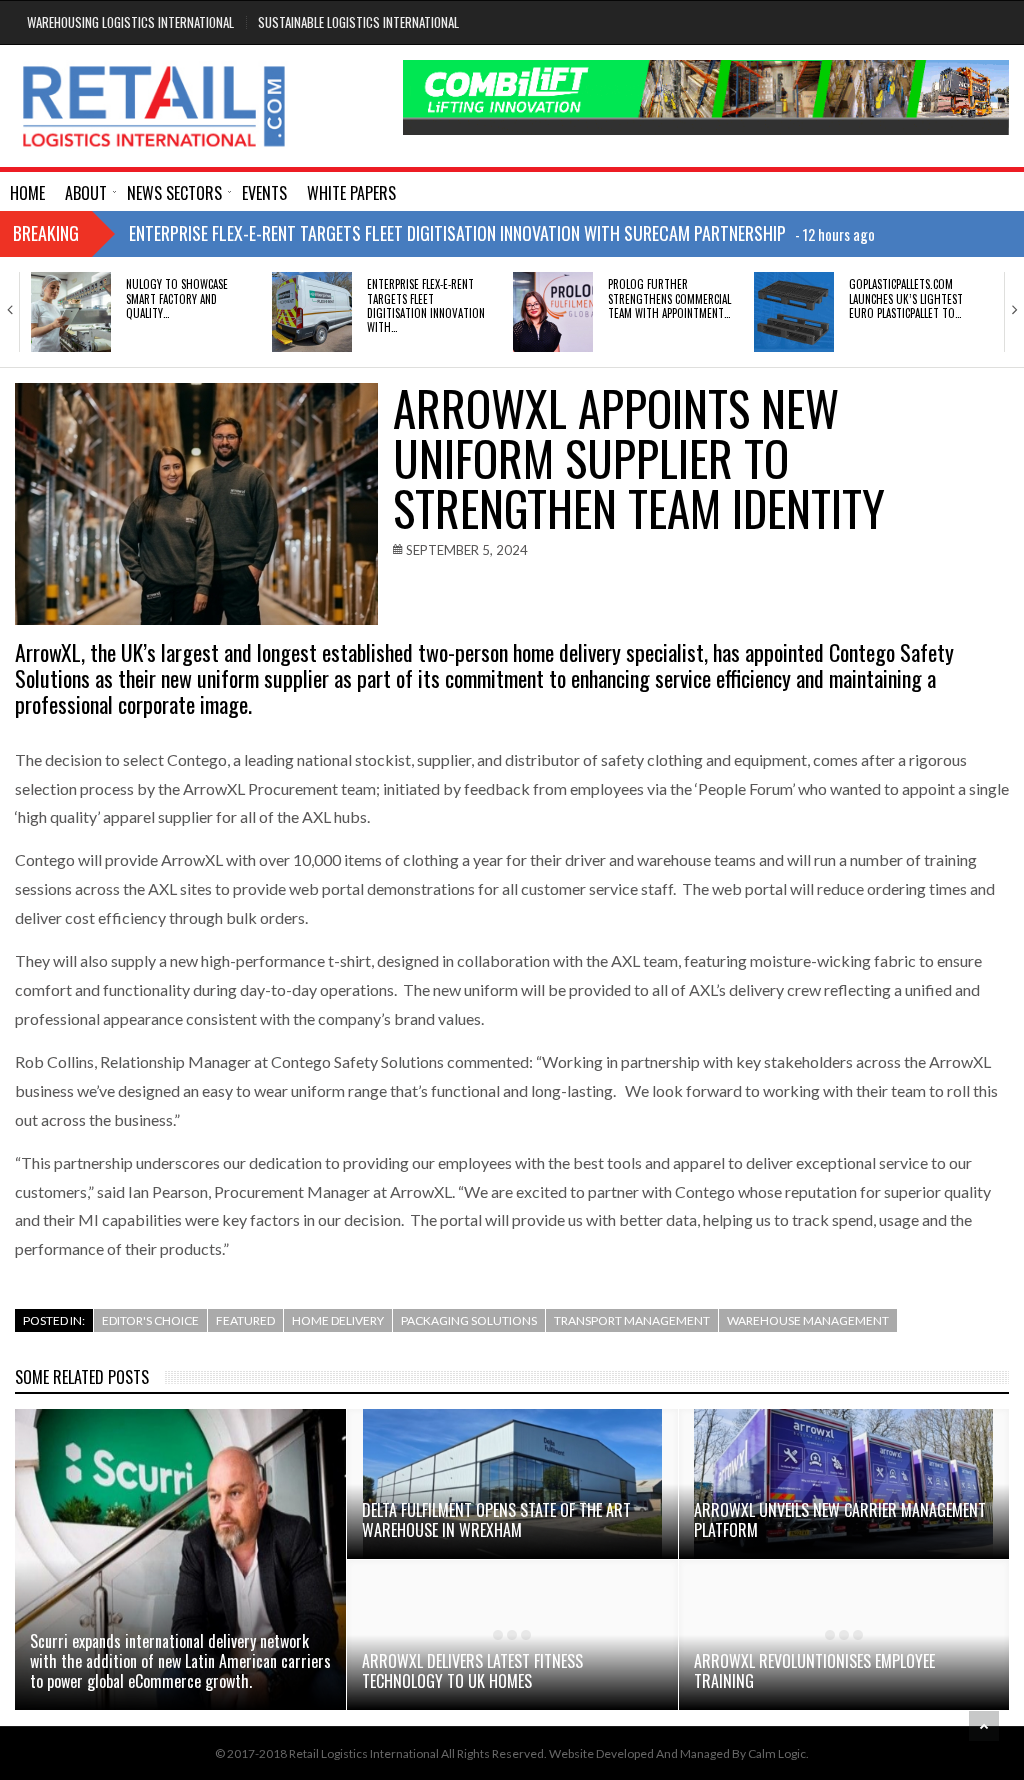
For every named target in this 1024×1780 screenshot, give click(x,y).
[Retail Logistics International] (153, 106)
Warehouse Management (808, 1320)
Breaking (46, 233)
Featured (245, 1320)
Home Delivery (338, 1320)
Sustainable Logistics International (358, 22)
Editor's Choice (150, 1320)
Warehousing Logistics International (130, 22)
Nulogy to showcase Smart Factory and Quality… (177, 298)
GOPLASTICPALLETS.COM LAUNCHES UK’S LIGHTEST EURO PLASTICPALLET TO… (906, 298)
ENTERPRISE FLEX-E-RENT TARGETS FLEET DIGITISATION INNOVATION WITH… (426, 305)
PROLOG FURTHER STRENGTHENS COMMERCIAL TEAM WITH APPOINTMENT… (669, 298)
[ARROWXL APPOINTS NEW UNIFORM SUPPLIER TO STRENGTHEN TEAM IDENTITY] (196, 504)
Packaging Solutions (469, 1320)
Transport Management (632, 1320)
